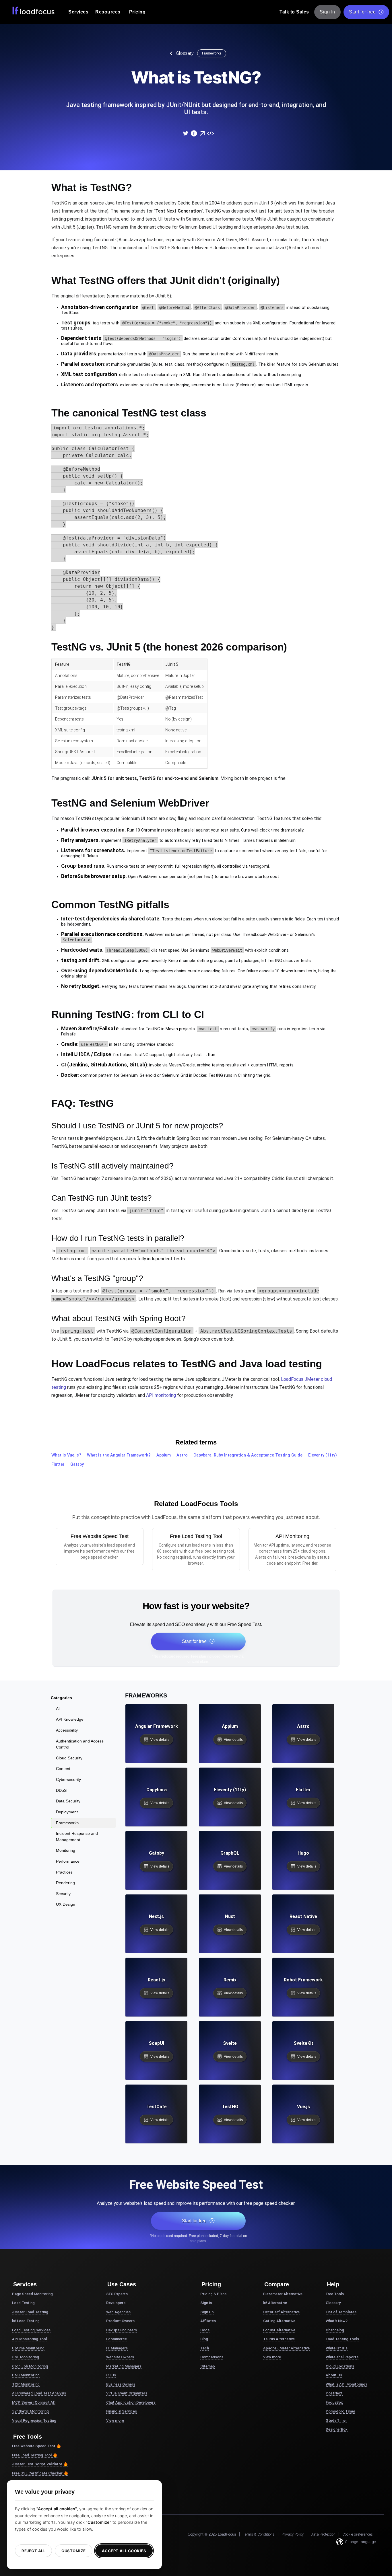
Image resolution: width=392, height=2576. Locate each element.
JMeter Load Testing (30, 2312)
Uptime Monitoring (28, 2348)
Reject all (33, 2551)
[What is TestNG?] (185, 133)
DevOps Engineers (122, 2330)
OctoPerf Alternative (281, 2312)
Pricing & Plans (213, 2294)
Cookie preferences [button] (358, 2534)
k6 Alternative (275, 2303)
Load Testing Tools (342, 2339)
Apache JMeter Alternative (286, 2348)
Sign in (206, 2303)
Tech (205, 2348)
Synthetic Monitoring (30, 2411)
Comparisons (212, 2357)
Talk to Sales (294, 12)
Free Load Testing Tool (32, 2455)
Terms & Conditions (259, 2534)
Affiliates (208, 2321)
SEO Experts (117, 2294)
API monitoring (161, 1395)
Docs (205, 2330)
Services (78, 12)
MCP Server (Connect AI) (34, 2402)
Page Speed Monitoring (32, 2294)
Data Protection (323, 2534)
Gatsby (77, 1464)
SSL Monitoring (26, 2357)
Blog (204, 2339)
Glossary (185, 53)
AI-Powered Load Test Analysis (39, 2393)
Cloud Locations (340, 2366)
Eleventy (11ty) (323, 1455)
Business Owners (121, 2384)
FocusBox (334, 2402)
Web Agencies (118, 2312)
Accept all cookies (124, 2551)
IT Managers (117, 2348)
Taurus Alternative (279, 2339)
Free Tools (335, 2294)
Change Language (360, 2542)
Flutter (58, 1464)
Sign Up (207, 2312)
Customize (74, 2551)
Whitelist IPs (337, 2348)
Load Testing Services (31, 2330)
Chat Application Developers (131, 2402)
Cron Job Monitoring (30, 2366)
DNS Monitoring (26, 2375)
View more (115, 2420)
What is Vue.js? (66, 1455)
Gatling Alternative (279, 2321)
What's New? (337, 2321)
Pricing (137, 12)
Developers (116, 2303)
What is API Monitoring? (347, 2384)
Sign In (327, 12)
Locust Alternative (279, 2330)
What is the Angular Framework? (119, 1455)
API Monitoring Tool (29, 2339)
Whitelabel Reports (342, 2357)
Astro (182, 1455)
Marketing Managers (124, 2366)
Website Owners (120, 2357)
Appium (164, 1455)
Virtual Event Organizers (127, 2393)
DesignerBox (337, 2429)
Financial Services (122, 2411)
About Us (334, 2375)
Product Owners (120, 2321)
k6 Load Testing (26, 2321)
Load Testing (23, 2303)
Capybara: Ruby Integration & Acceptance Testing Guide (248, 1455)
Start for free (362, 12)
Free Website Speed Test (34, 2446)
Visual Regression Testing (34, 2420)
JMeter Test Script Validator (37, 2464)
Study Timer (336, 2420)
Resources (108, 12)
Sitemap (208, 2366)
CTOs (111, 2375)
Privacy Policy (293, 2534)
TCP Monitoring (26, 2384)
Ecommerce (117, 2339)
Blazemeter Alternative (283, 2294)
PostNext (334, 2393)
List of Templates (341, 2312)
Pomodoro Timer (340, 2411)
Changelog (335, 2330)
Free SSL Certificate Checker (37, 2473)
